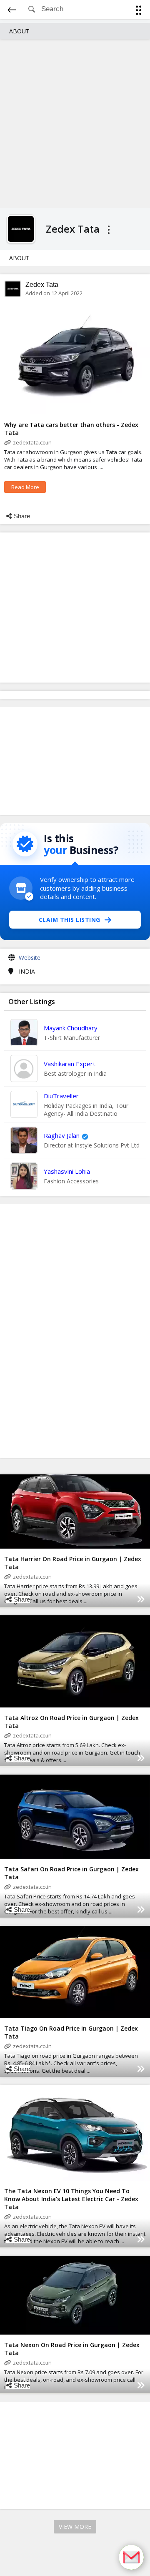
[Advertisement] (75, 123)
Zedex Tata (42, 285)
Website (30, 958)
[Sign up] (140, 11)
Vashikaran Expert (70, 1064)
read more (25, 487)
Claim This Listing (70, 920)
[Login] (137, 11)
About (19, 31)
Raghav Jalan (62, 1135)
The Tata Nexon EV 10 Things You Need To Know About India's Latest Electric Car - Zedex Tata (71, 2199)
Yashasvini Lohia (67, 1171)
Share (22, 516)
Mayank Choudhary (71, 1028)
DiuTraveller (61, 1096)
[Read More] (141, 1599)
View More (75, 2527)
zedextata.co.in (32, 442)
